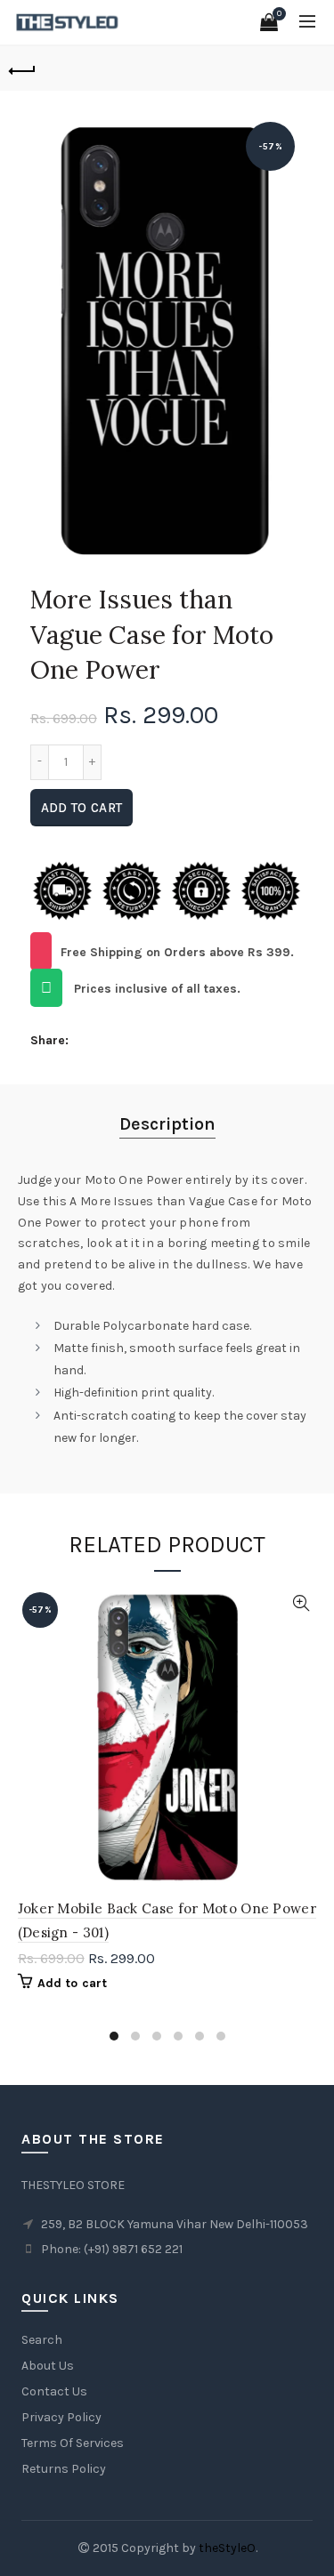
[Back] (22, 68)
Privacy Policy (61, 2417)
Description (167, 1124)
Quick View (301, 1603)
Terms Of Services (73, 2443)
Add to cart (81, 808)
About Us (48, 2366)
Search (42, 2340)
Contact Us (54, 2391)
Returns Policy (64, 2469)
